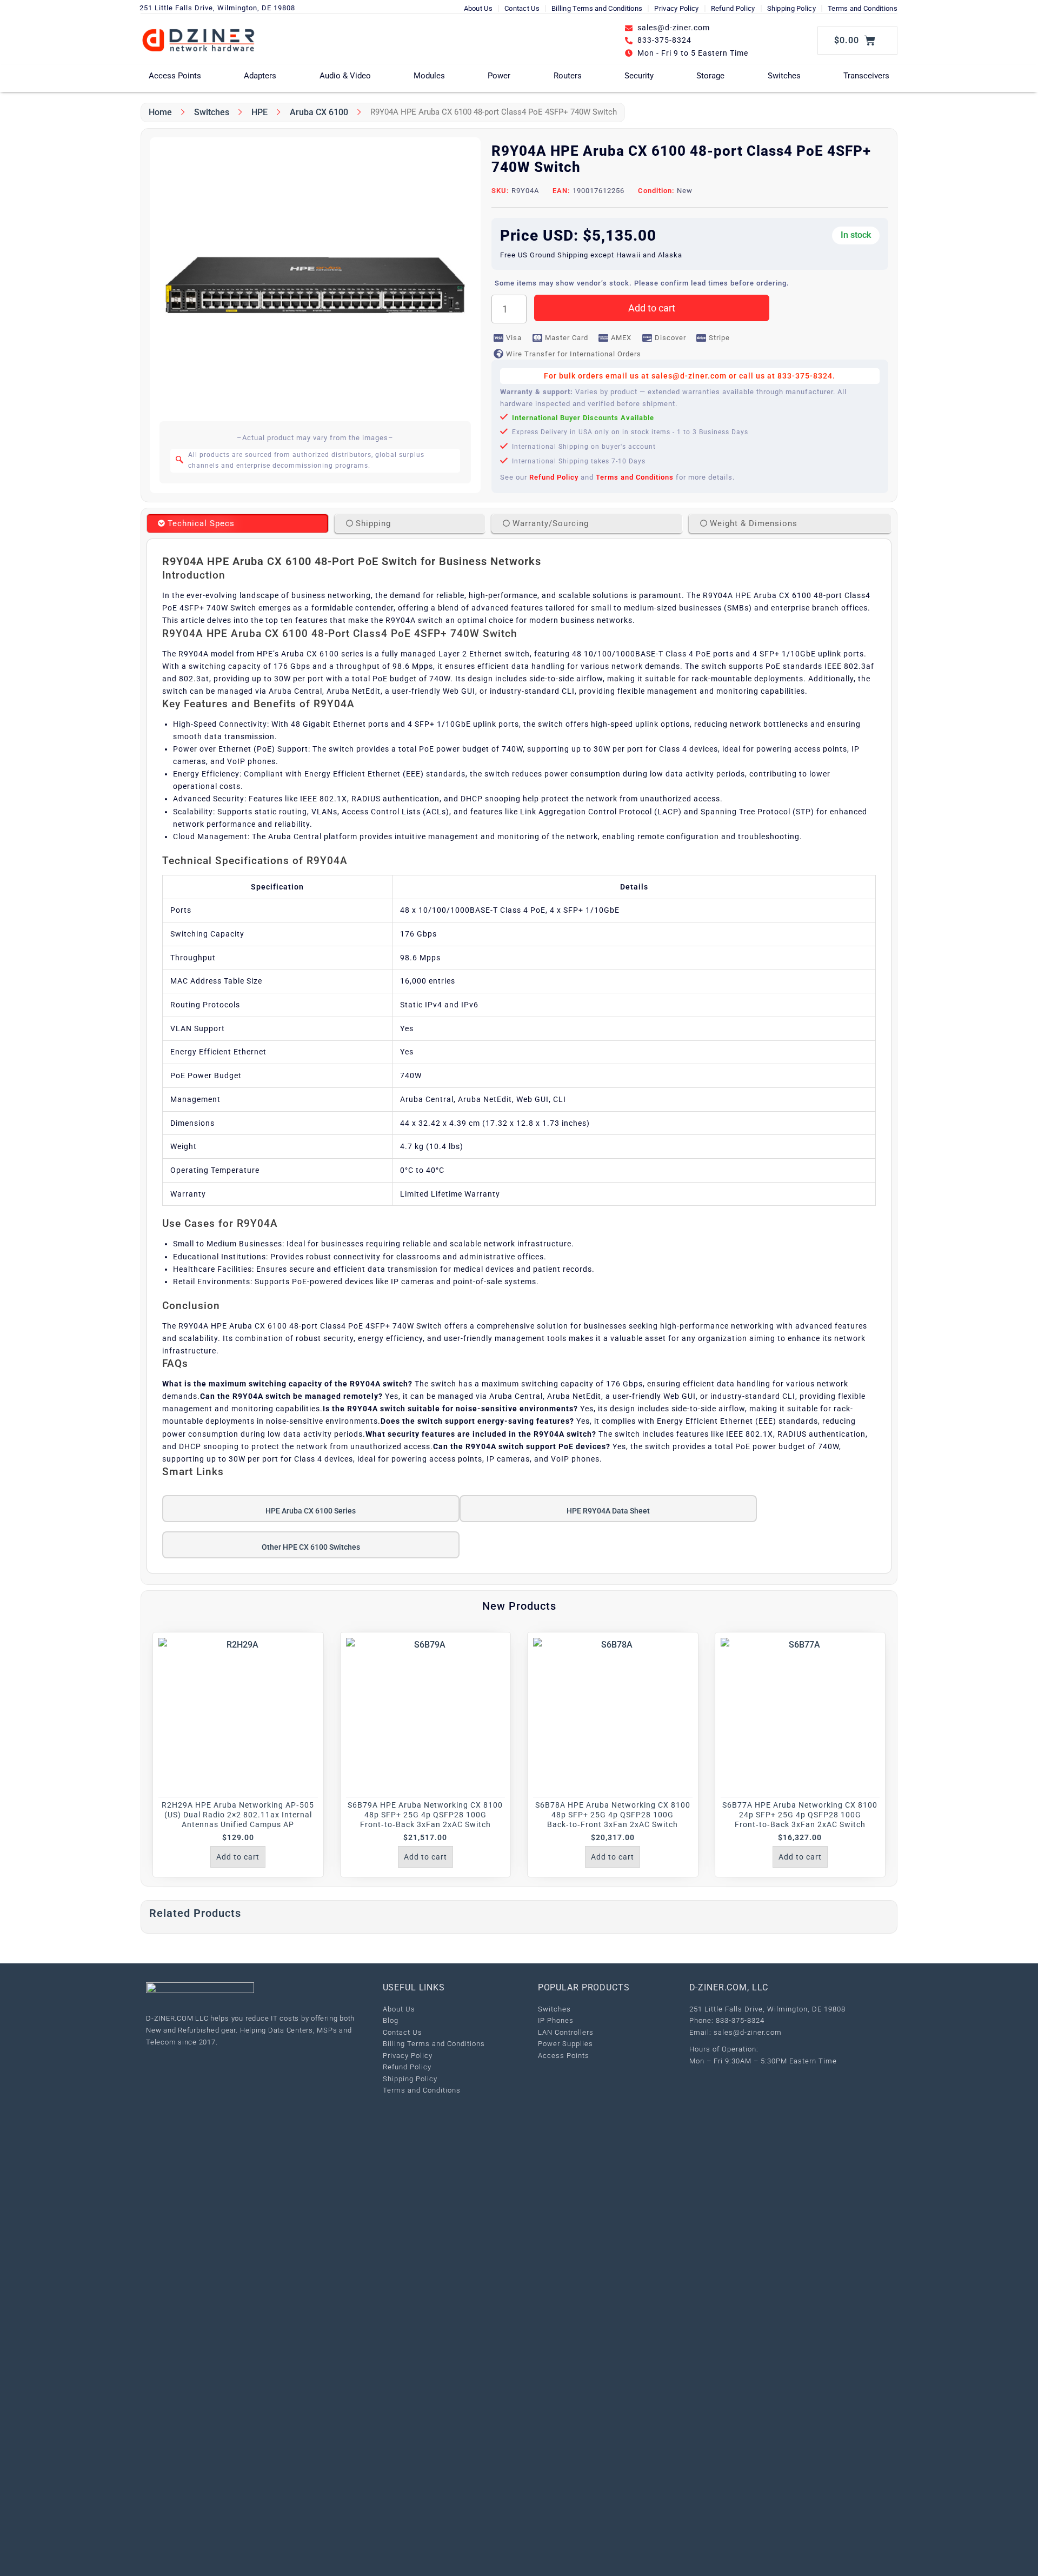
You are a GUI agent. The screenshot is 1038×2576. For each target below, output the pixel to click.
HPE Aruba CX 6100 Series (311, 1511)
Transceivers (866, 76)
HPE (259, 112)
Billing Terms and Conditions (597, 8)
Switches (784, 76)
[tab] (238, 523)
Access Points (175, 76)
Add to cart (652, 308)
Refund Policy (733, 8)
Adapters (260, 76)
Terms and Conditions (863, 8)
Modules (429, 76)
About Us (478, 8)
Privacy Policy (676, 8)
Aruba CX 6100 (319, 112)
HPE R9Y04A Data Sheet (608, 1511)
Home (160, 112)
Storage (710, 76)
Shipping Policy (792, 8)
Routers (568, 76)
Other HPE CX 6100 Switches (311, 1547)
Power (499, 76)
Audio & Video (345, 76)
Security (639, 76)
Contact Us (522, 8)
